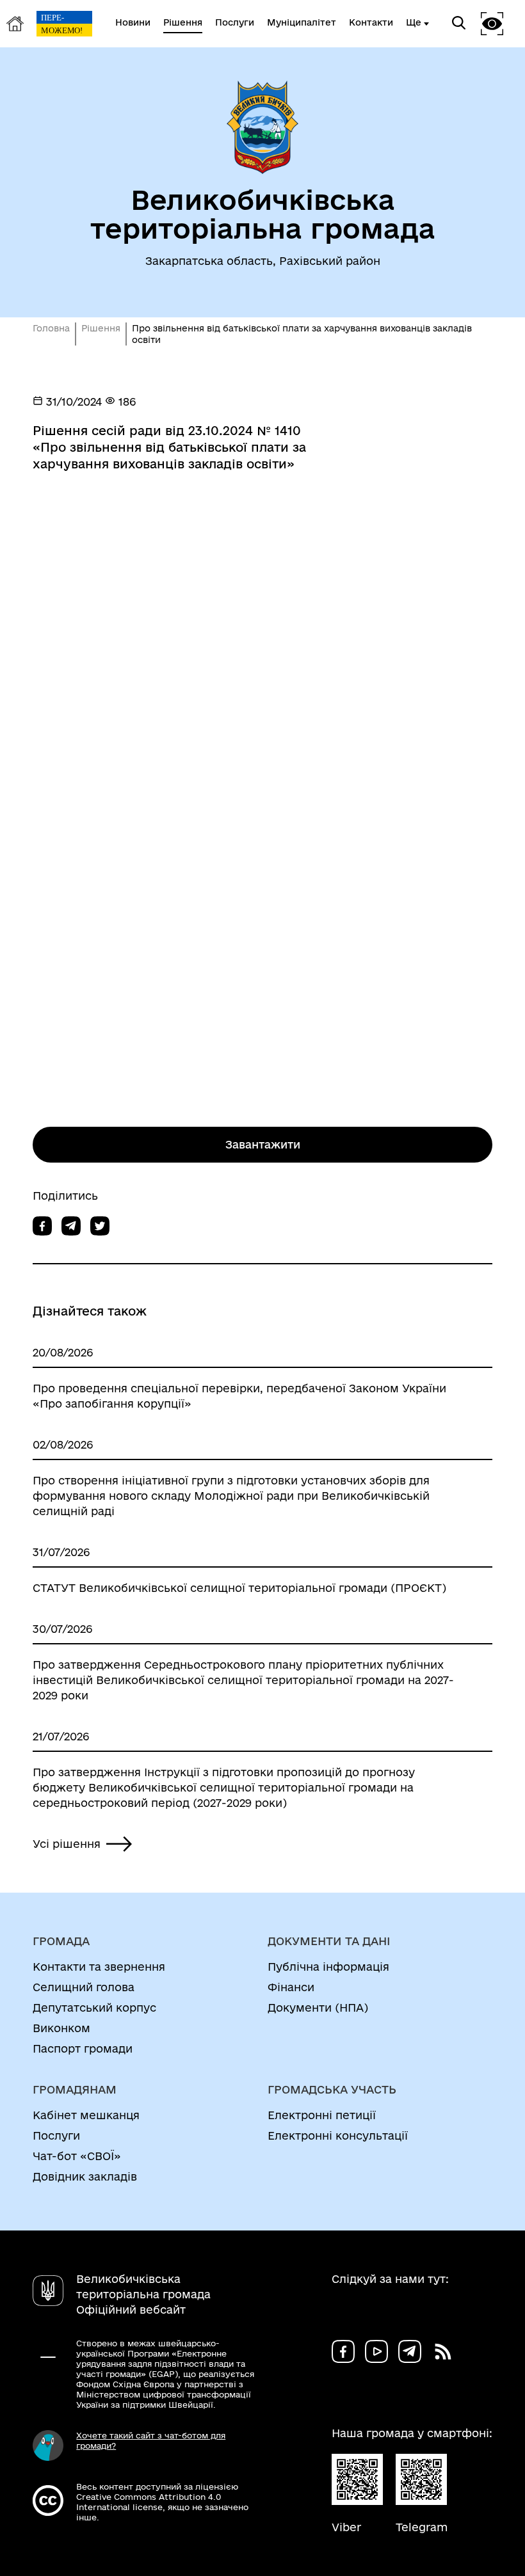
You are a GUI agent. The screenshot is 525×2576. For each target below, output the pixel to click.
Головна (51, 328)
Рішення (101, 328)
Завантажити (263, 1144)
